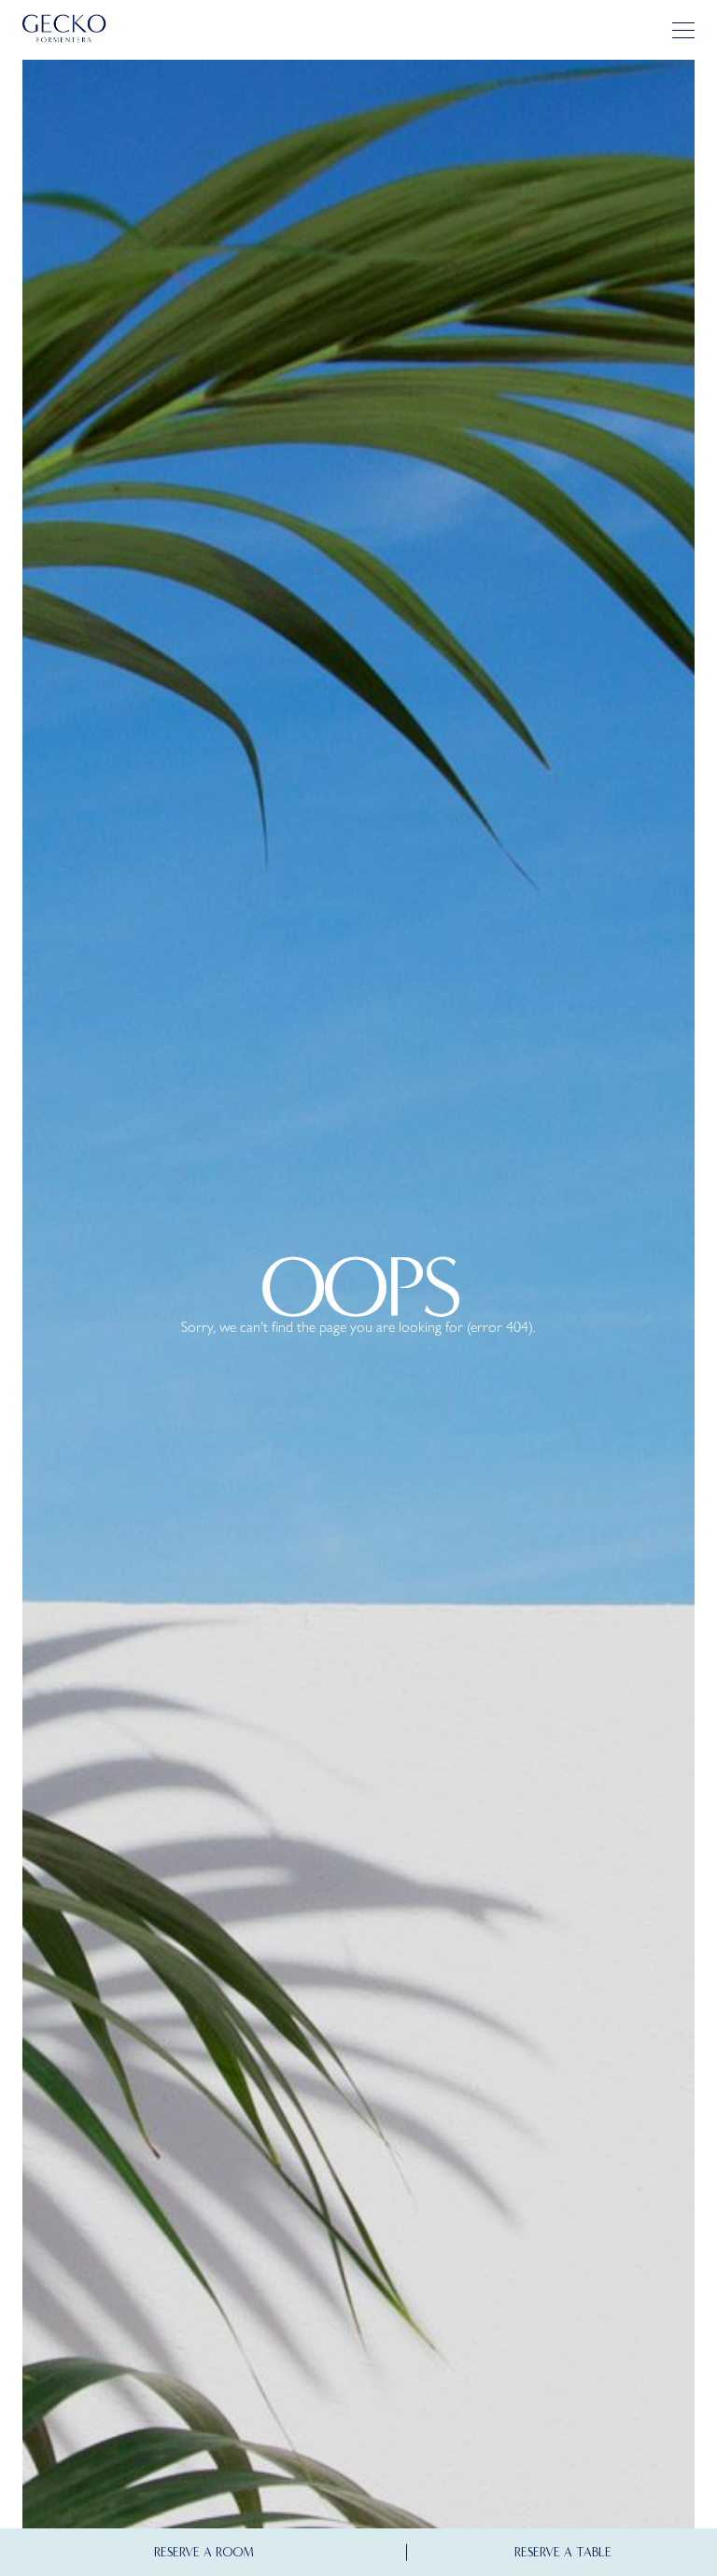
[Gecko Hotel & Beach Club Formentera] (64, 29)
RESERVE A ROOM (204, 2552)
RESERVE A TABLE (563, 2552)
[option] (358, 1310)
